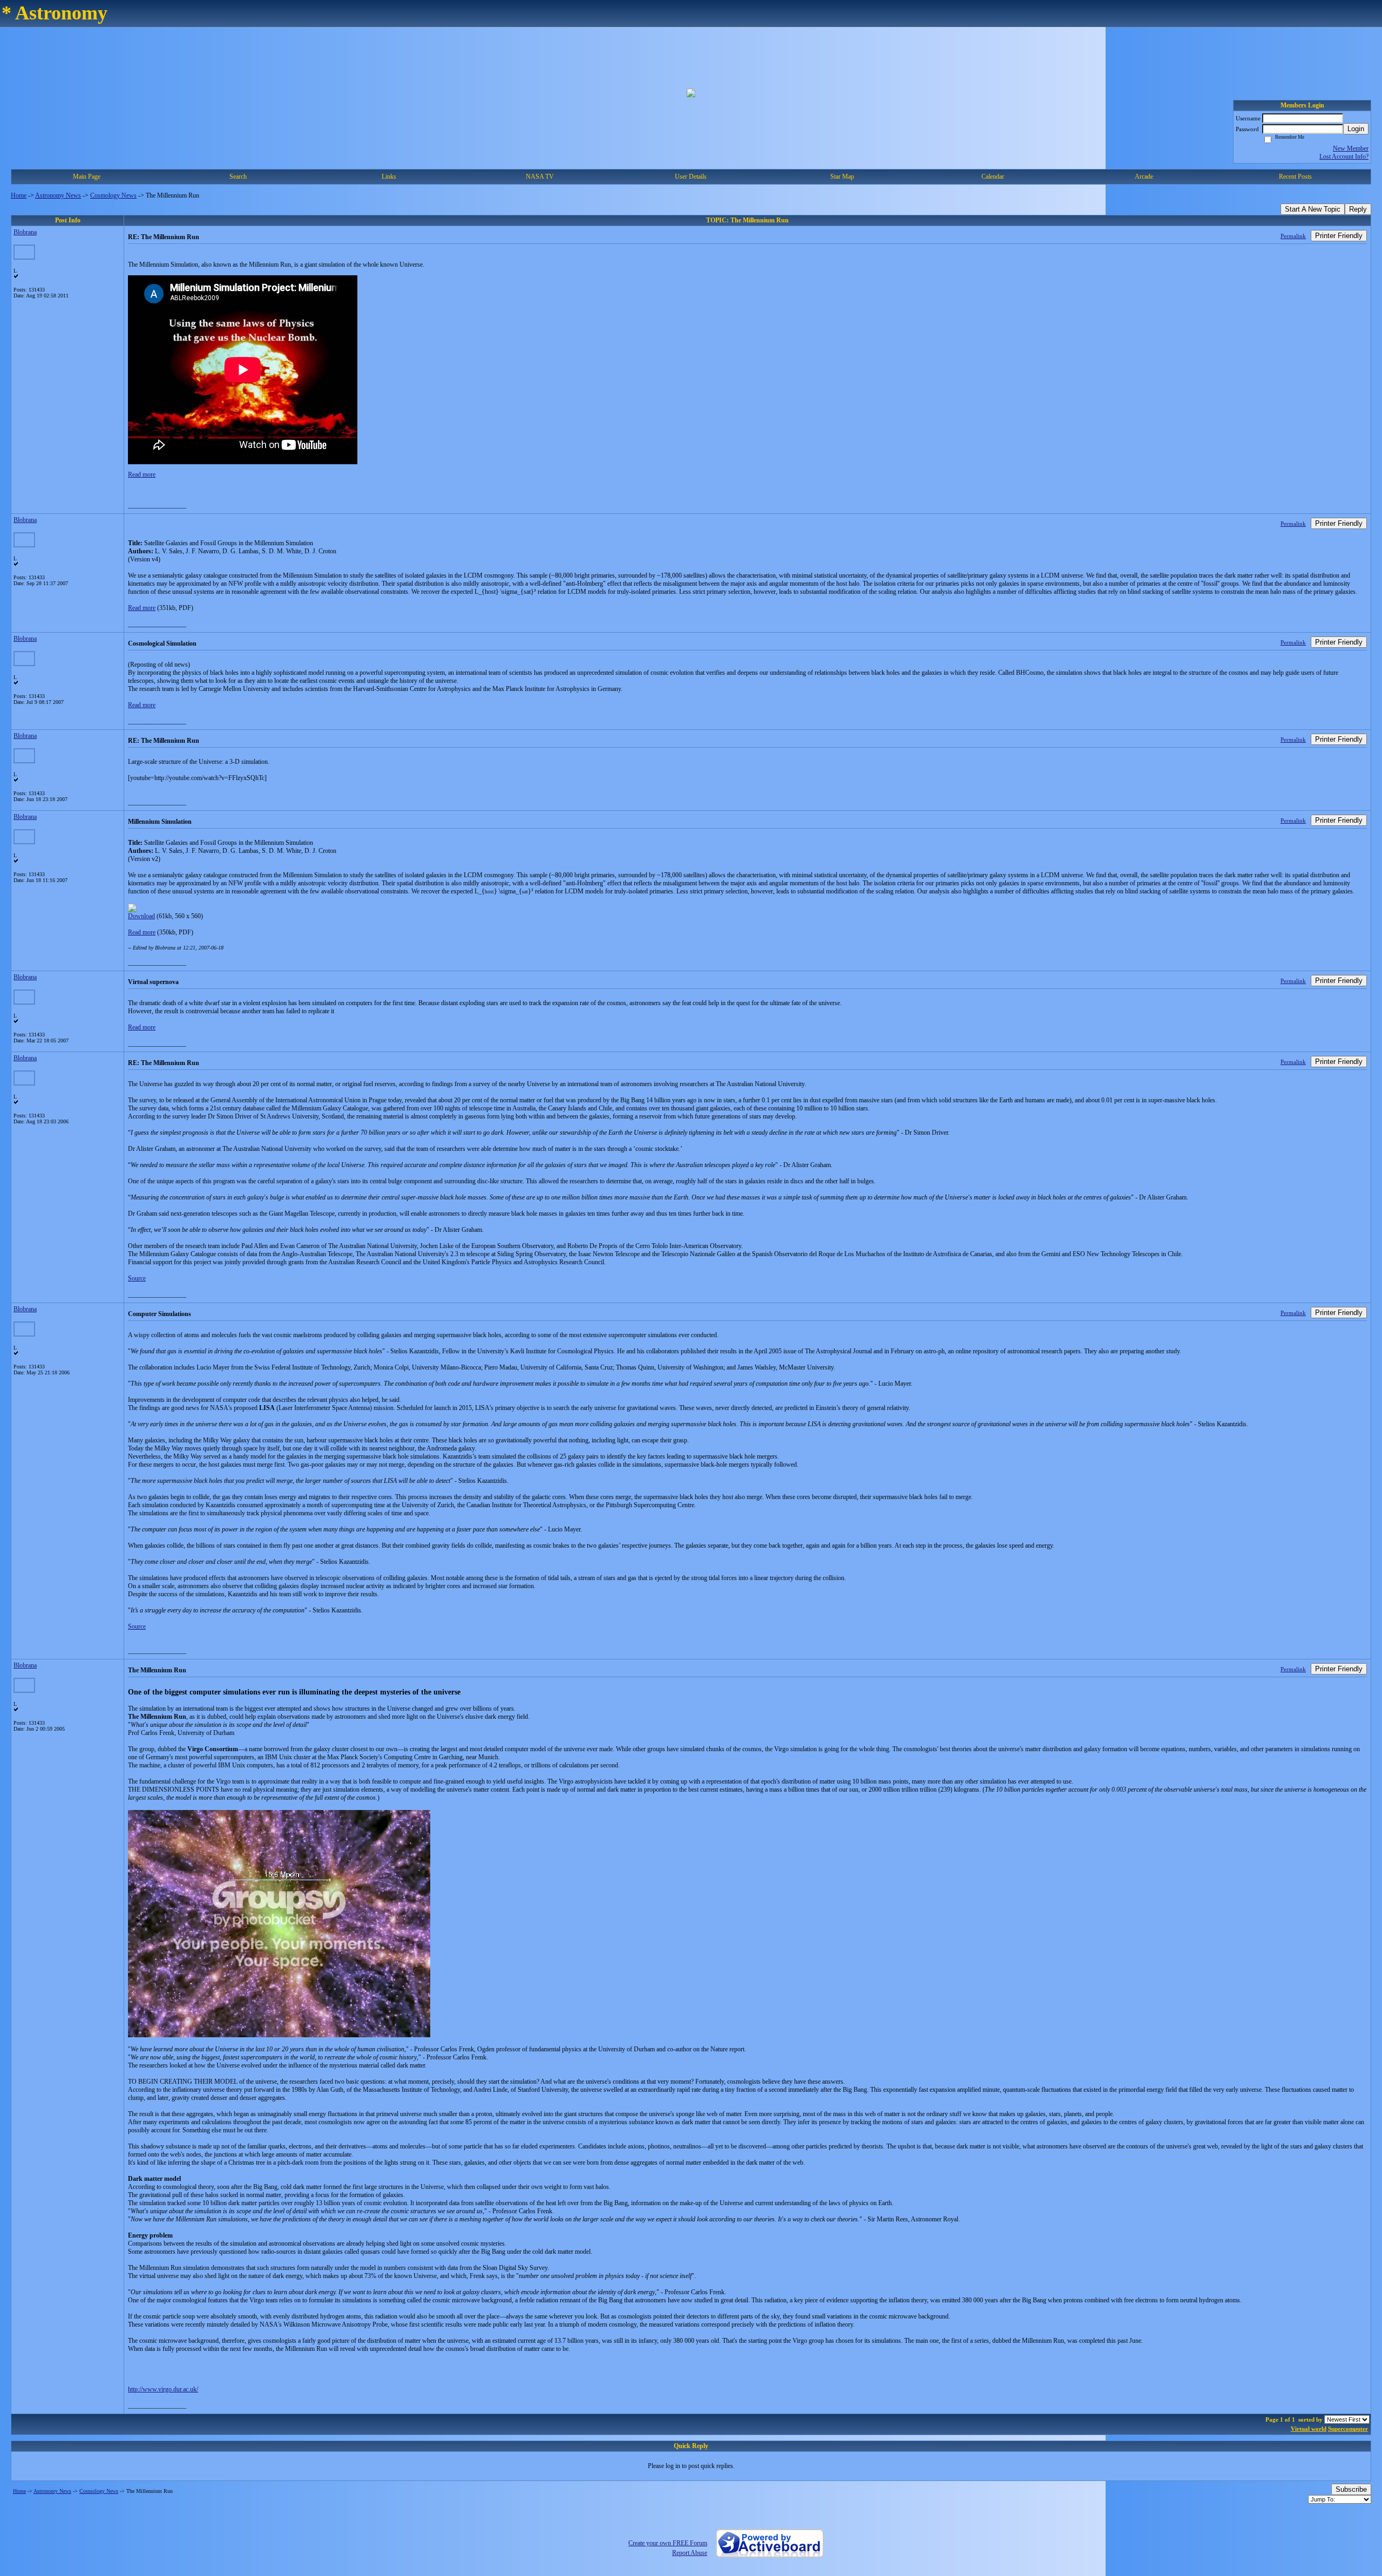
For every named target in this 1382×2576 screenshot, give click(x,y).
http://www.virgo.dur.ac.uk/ (163, 2389)
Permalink (1293, 236)
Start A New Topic (1313, 209)
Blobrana (25, 232)
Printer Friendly (1339, 236)
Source (137, 1278)
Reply (1358, 209)
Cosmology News (113, 195)
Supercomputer (1348, 2429)
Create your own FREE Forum (668, 2543)
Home (19, 195)
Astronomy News (58, 195)
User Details (691, 177)
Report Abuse (690, 2553)
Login (1356, 129)
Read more (142, 474)
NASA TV (540, 177)
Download (141, 916)
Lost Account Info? (1344, 157)
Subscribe (1351, 2489)
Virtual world (1309, 2429)
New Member (1351, 148)
